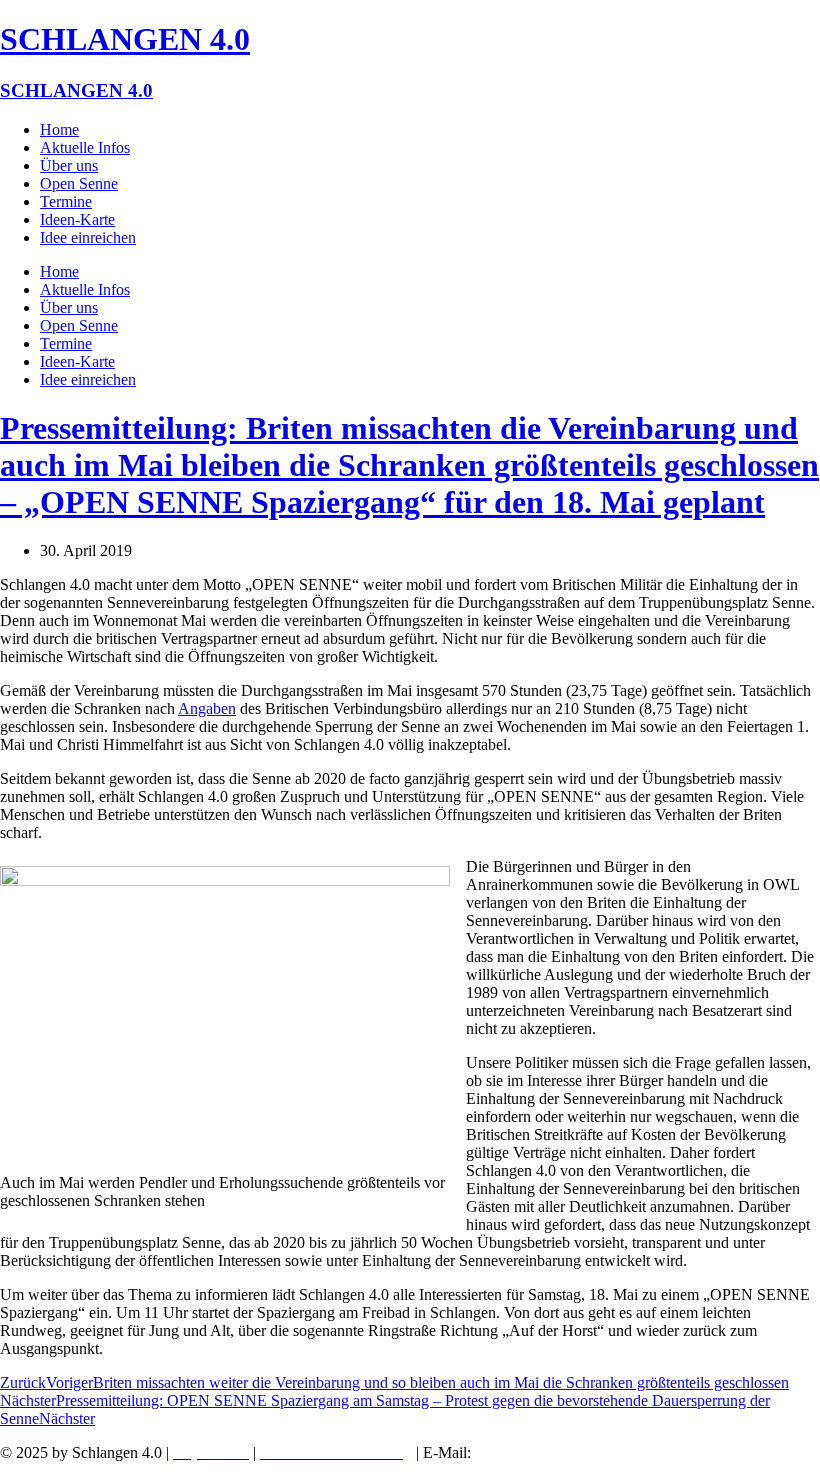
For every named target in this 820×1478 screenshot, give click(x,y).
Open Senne (79, 183)
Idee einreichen (88, 237)
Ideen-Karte (77, 219)
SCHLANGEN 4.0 (125, 39)
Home (59, 129)
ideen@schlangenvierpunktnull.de (590, 1452)
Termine (66, 201)
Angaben (207, 708)
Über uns (69, 165)
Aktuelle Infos (85, 147)
